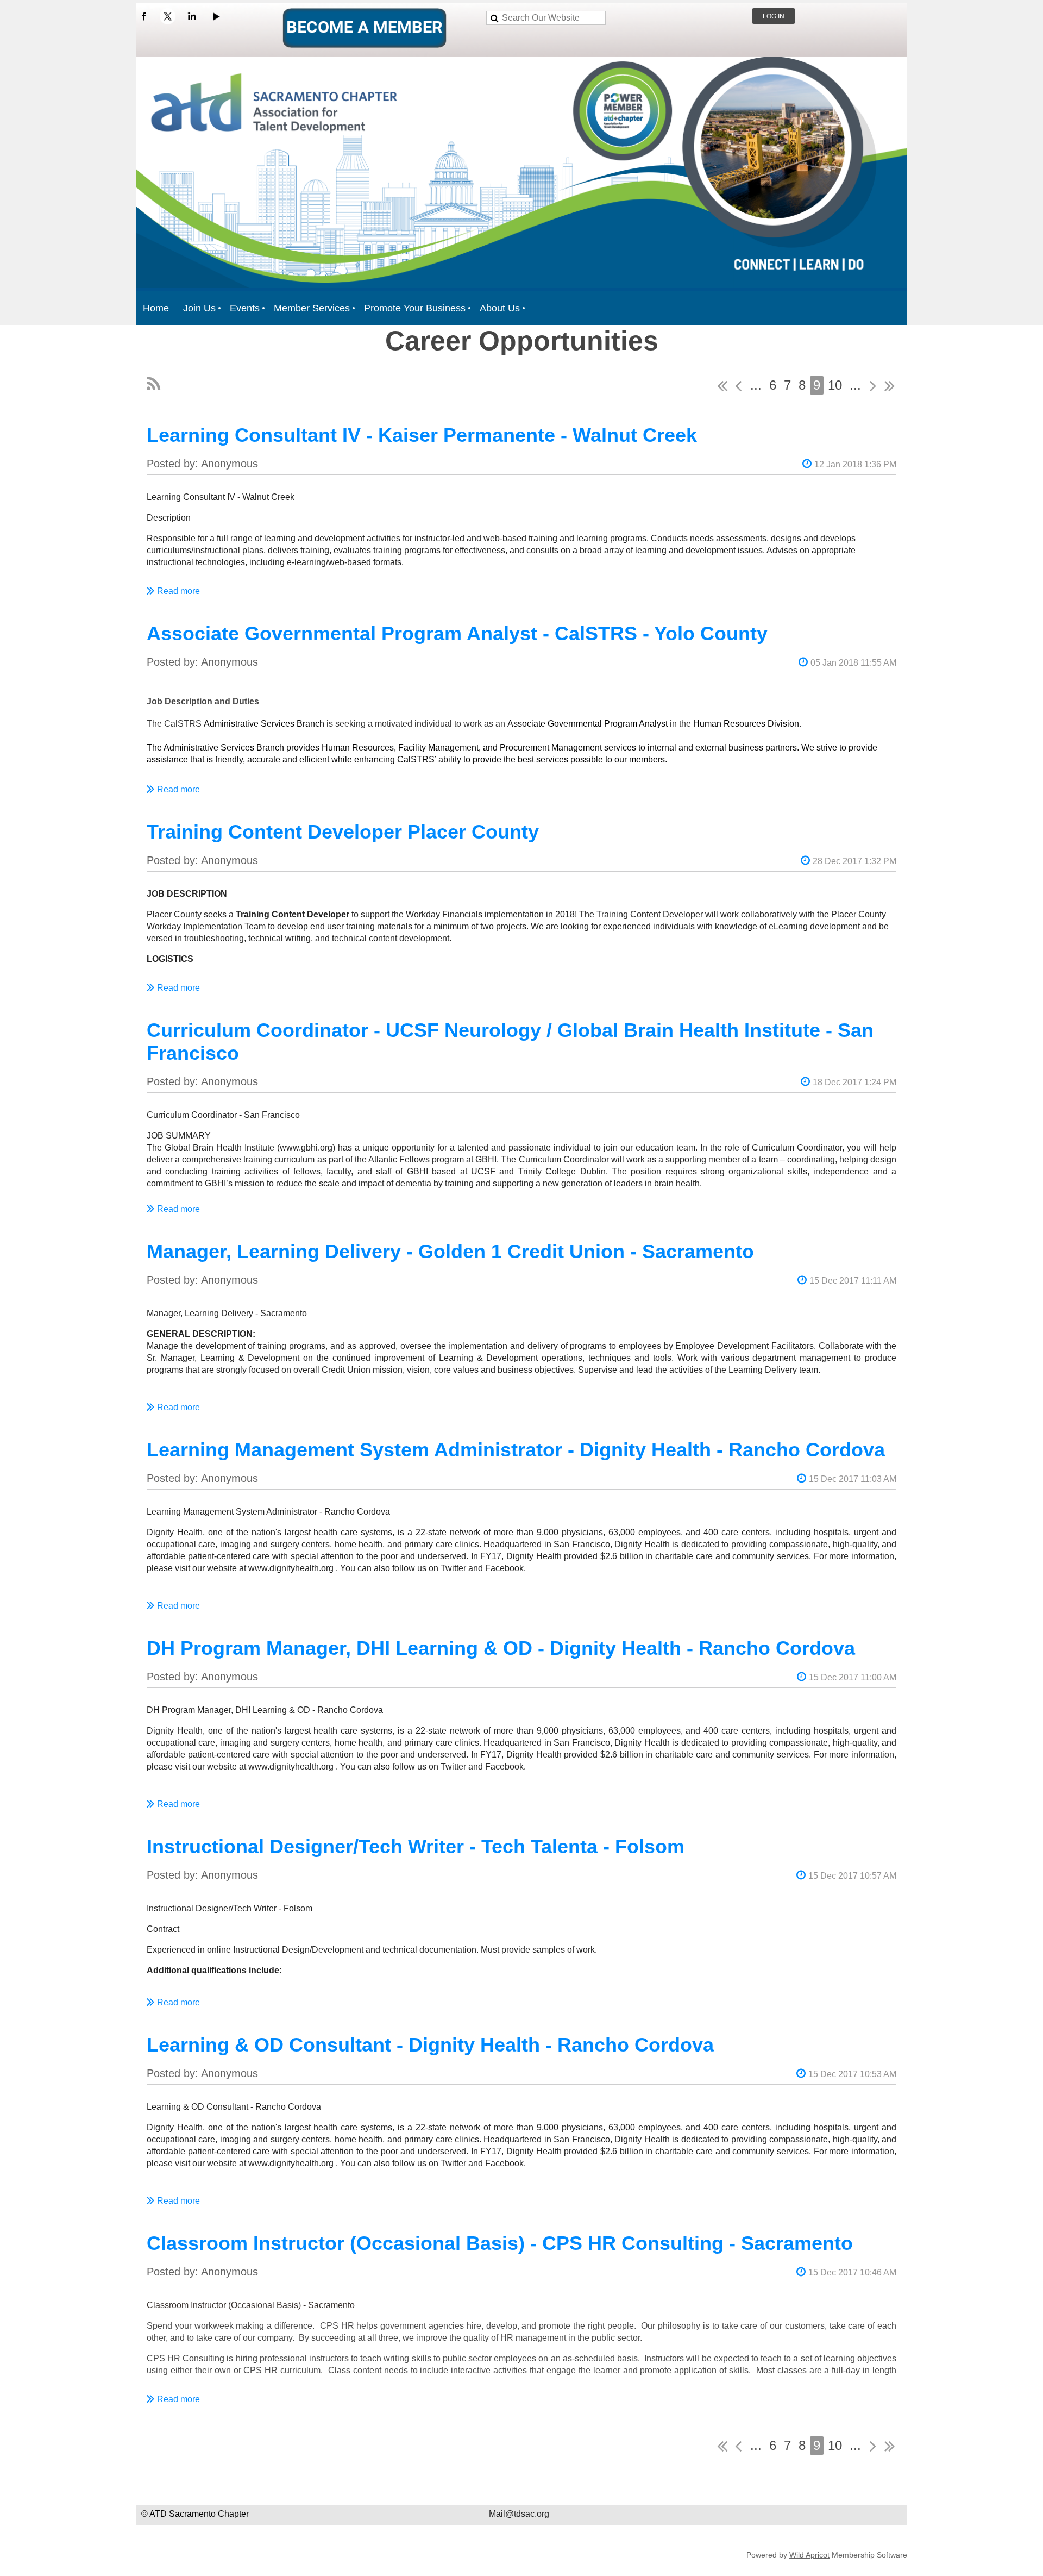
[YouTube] (216, 16)
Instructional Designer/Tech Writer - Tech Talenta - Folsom (416, 1846)
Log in (774, 16)
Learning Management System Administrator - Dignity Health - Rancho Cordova (516, 1450)
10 (835, 385)
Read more (178, 591)
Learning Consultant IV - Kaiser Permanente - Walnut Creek (422, 435)
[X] (168, 16)
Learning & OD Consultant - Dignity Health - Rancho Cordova (430, 2045)
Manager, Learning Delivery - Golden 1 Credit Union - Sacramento (450, 1251)
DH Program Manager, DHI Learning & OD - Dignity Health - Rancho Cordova (501, 1648)
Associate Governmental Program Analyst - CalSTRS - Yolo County (457, 633)
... (756, 385)
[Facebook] (144, 16)
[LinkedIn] (192, 16)
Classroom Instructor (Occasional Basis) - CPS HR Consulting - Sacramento (500, 2243)
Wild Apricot (809, 2555)
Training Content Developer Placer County (343, 832)
